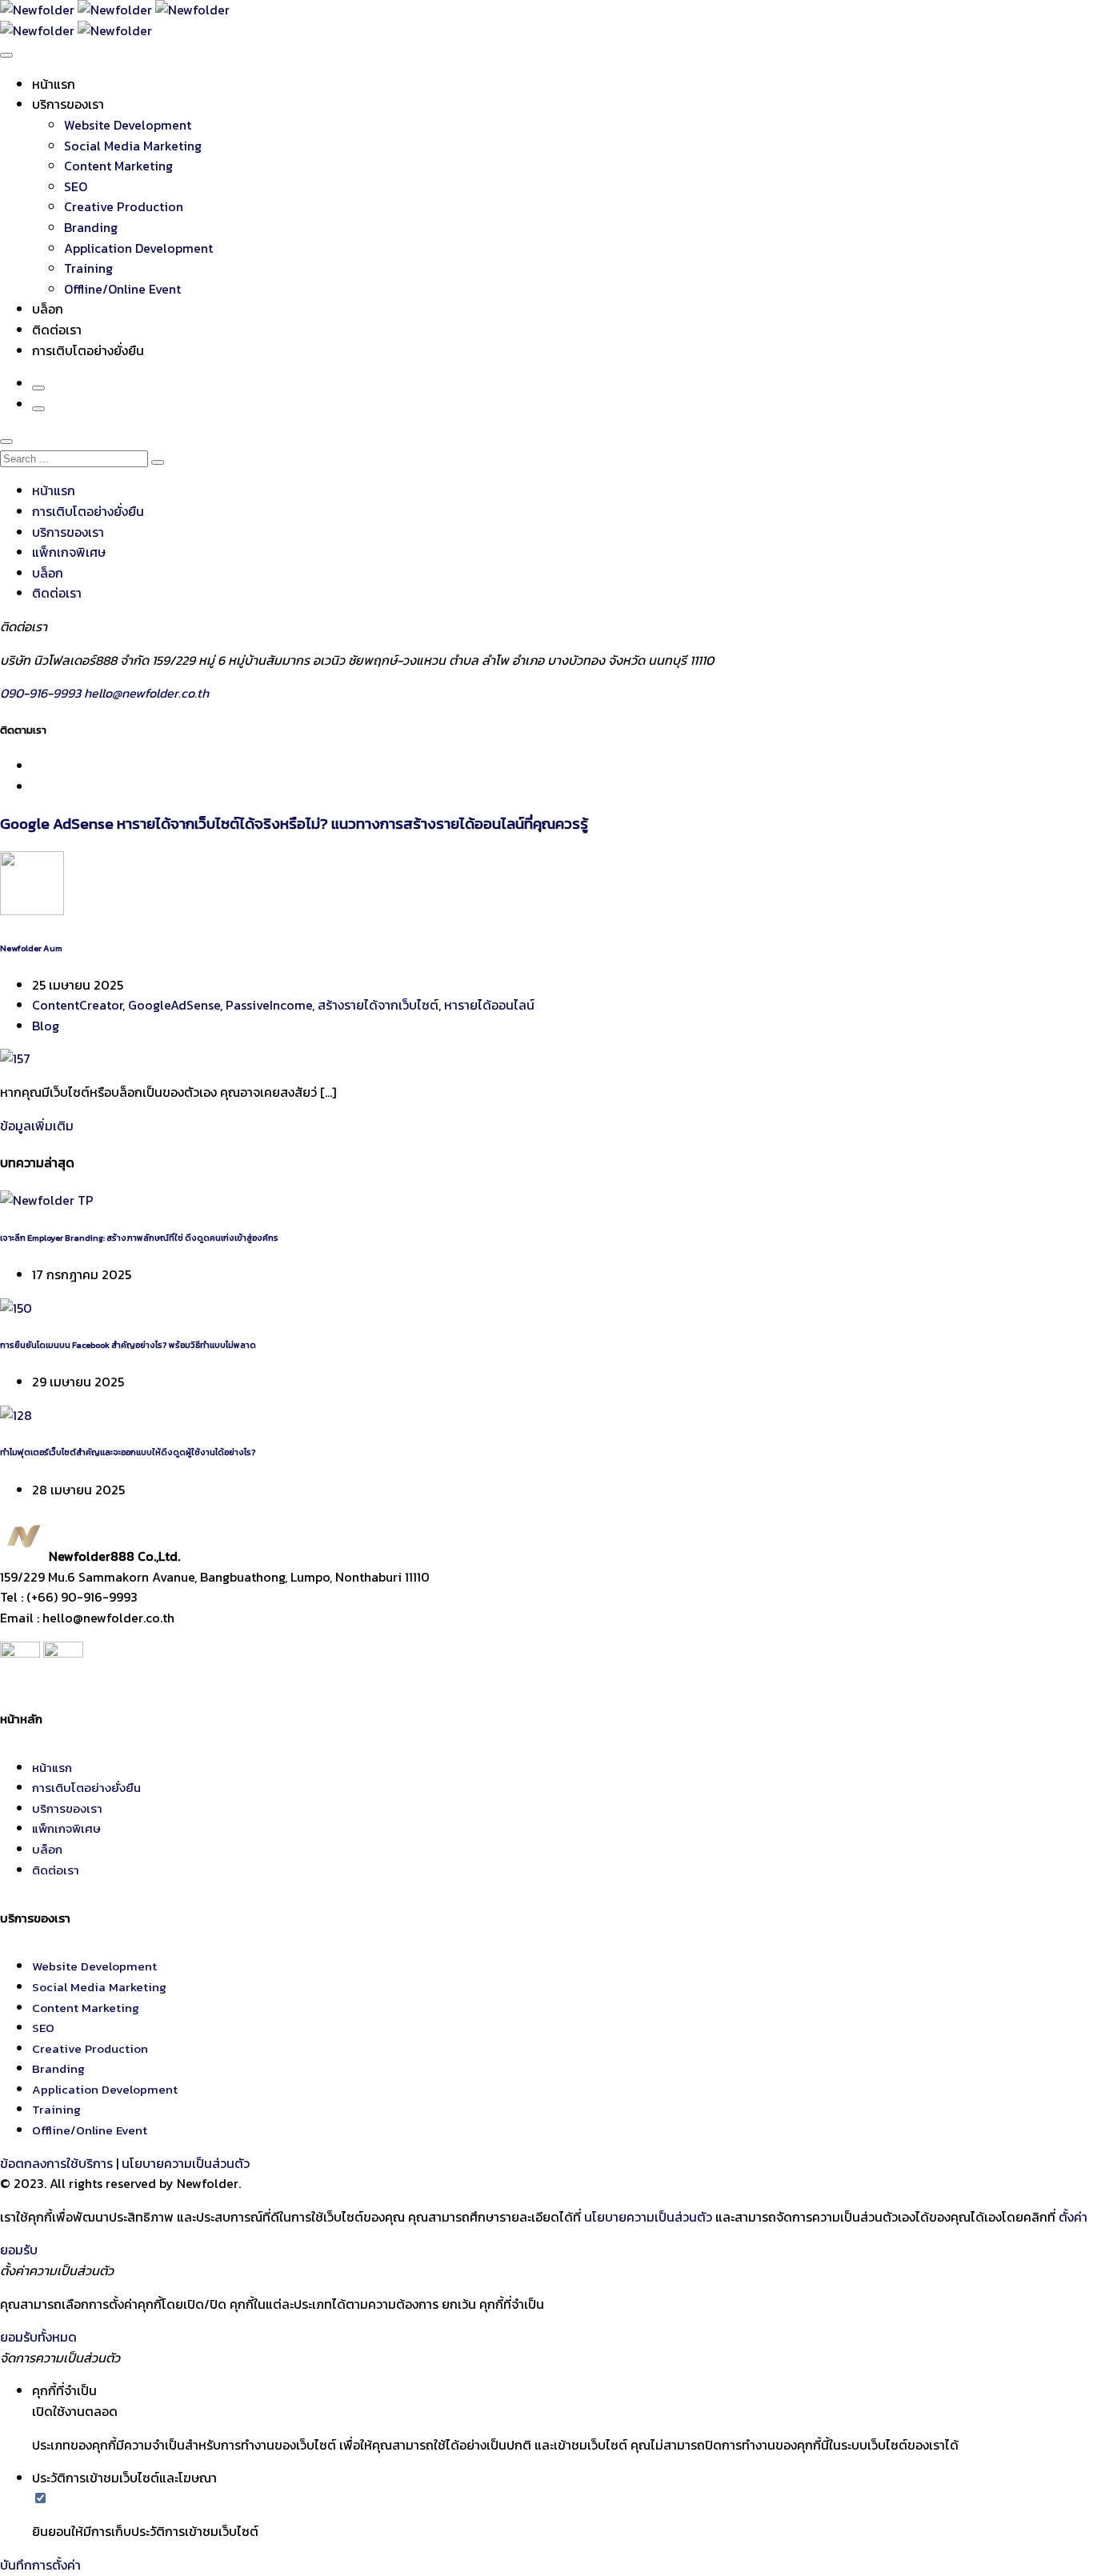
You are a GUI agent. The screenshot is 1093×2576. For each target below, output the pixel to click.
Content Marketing (118, 166)
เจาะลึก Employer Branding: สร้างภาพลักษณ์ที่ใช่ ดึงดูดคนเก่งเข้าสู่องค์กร (139, 1238)
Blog (46, 1026)
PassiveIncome (269, 1005)
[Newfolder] (115, 10)
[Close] (6, 442)
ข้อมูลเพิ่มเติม (37, 1126)
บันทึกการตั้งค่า (40, 2565)
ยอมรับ (19, 2250)
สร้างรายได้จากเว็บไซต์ (378, 1005)
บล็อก (48, 309)
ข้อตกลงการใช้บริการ (56, 2163)
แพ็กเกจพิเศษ (69, 552)
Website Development (128, 125)
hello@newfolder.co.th (146, 693)
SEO (76, 186)
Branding (91, 227)
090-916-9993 (42, 693)
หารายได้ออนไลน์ (489, 1005)
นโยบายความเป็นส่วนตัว (186, 2163)
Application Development (138, 248)
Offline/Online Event (122, 289)
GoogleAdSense (174, 1005)
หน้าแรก (54, 84)
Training (88, 268)
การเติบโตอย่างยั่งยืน (88, 350)
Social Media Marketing (133, 146)
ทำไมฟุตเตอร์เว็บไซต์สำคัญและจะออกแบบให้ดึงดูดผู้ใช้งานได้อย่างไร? (128, 1452)
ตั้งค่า (1073, 2217)
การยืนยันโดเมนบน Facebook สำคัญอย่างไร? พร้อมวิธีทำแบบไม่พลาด (128, 1345)
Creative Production (124, 206)
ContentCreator (77, 1005)
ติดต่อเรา (57, 330)
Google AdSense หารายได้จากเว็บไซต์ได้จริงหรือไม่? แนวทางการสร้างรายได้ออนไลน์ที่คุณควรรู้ (294, 823)
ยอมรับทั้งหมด (38, 2337)
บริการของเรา (68, 104)
